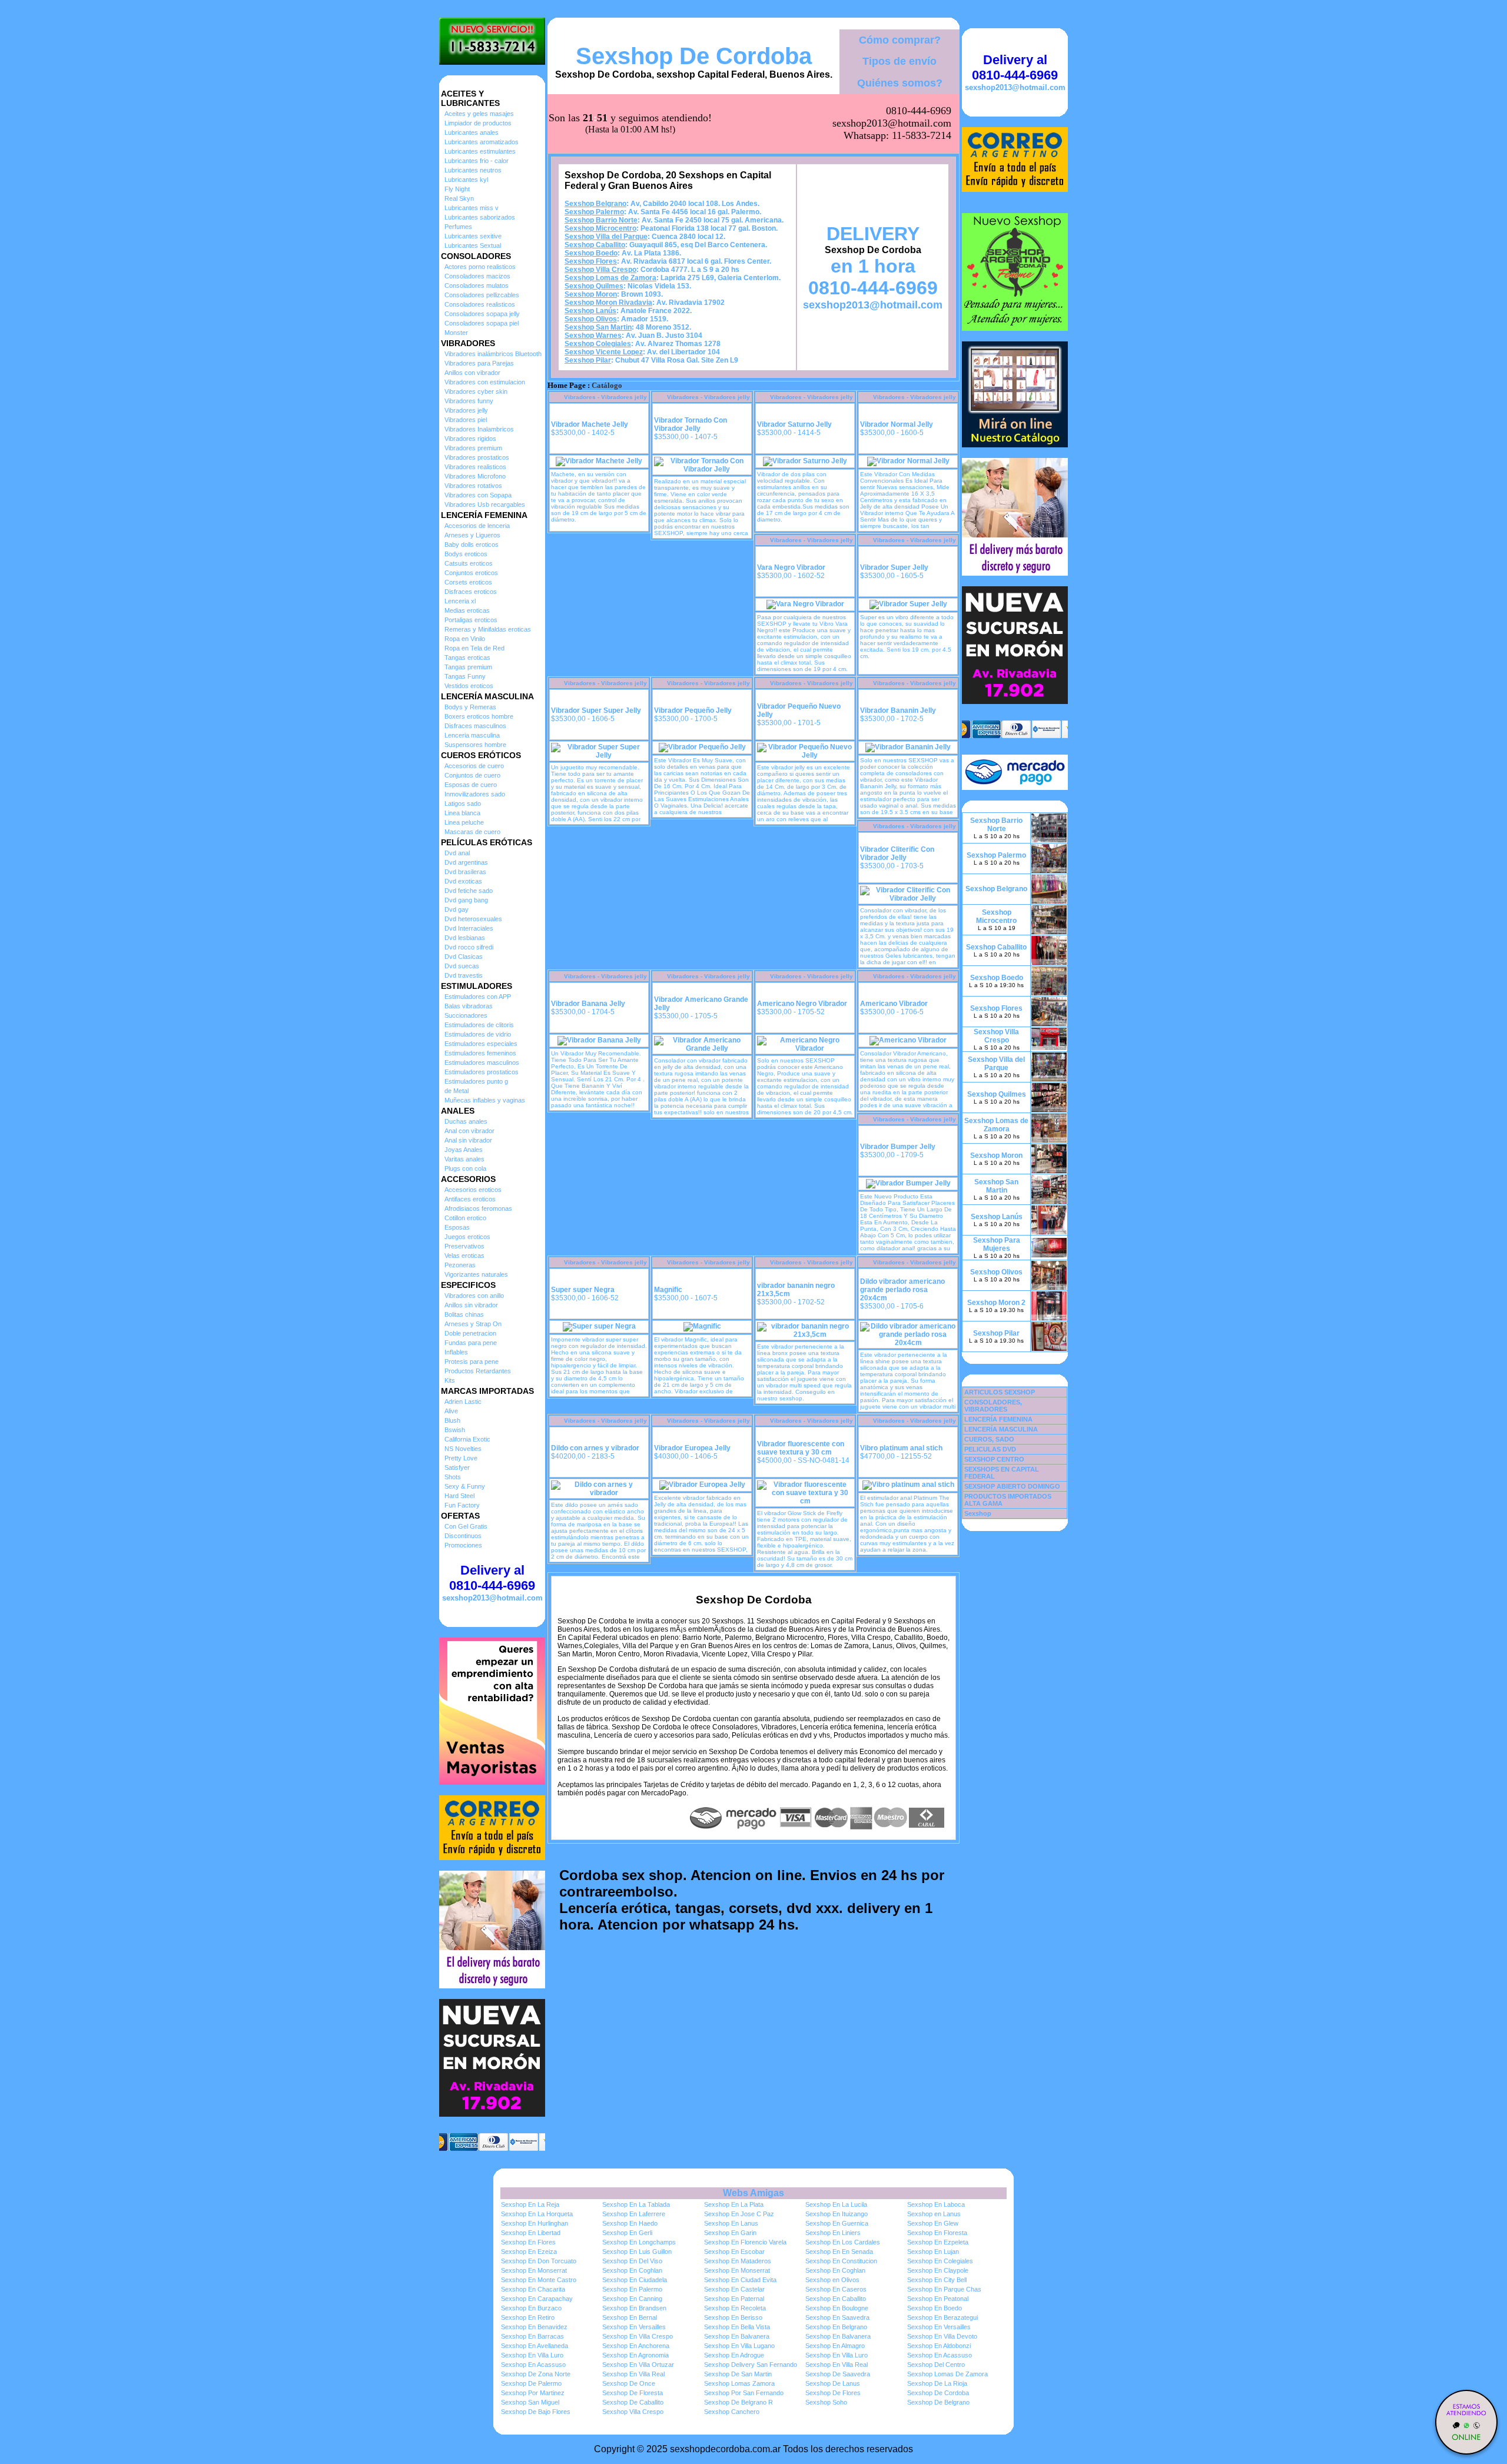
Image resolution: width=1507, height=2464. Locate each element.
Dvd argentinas (466, 862)
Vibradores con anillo (474, 1296)
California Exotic (467, 1439)
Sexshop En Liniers (833, 2233)
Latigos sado (463, 803)
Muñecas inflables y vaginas (485, 1100)
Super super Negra (583, 1290)
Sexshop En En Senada (839, 2252)
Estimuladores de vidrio (478, 1034)
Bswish (455, 1430)
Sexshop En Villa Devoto (942, 2336)
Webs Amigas (753, 2193)
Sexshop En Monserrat (534, 2270)
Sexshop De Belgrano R (738, 2402)
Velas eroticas (464, 1256)
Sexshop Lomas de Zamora (610, 278)
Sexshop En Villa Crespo (638, 2336)
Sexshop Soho (826, 2402)
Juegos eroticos (467, 1237)
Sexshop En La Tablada (636, 2204)
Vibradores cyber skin (476, 391)
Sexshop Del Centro (936, 2365)
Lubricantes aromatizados (482, 142)
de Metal (457, 1091)
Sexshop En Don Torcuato (539, 2261)
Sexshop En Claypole (938, 2270)
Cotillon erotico (465, 1218)
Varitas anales (464, 1159)
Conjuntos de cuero (472, 775)
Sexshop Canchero (732, 2412)
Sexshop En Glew (933, 2223)
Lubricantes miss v (472, 208)
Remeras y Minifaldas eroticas (488, 629)
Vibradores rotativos (473, 486)
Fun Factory (462, 1505)
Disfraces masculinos (475, 726)
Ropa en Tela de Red (474, 648)
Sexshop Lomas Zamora (739, 2383)
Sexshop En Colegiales (940, 2261)
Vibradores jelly (466, 410)
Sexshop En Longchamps (639, 2242)
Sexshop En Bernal (630, 2317)
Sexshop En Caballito (836, 2299)
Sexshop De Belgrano (938, 2402)
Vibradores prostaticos (477, 457)
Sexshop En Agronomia (635, 2355)
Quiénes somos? (900, 83)
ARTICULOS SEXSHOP (1000, 1392)
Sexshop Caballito (595, 245)
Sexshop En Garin (730, 2233)
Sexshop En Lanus (731, 2223)
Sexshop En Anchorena (636, 2346)
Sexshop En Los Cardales (843, 2242)
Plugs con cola (465, 1168)
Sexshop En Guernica (837, 2223)
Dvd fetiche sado (469, 891)
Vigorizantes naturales (476, 1274)
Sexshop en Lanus (934, 2214)
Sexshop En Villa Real (837, 2365)
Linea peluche (464, 822)
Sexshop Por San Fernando (744, 2393)
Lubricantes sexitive (473, 236)
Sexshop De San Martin (738, 2374)
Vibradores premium (473, 448)
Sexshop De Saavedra (838, 2374)
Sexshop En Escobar (734, 2252)
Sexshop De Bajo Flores (536, 2412)
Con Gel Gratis (466, 1526)
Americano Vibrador (894, 1004)
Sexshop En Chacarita (533, 2289)
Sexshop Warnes (593, 336)
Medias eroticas (467, 610)
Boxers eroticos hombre (479, 716)
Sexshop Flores (591, 261)
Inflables (456, 1352)
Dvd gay (457, 909)
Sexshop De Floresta (633, 2393)
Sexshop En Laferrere (634, 2214)
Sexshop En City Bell (937, 2280)
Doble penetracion (470, 1333)
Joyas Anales (464, 1150)
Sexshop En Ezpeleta (938, 2242)
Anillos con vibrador (472, 373)
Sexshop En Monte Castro (539, 2280)
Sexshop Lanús (590, 311)
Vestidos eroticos (469, 686)
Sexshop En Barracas (532, 2336)
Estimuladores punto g (476, 1081)
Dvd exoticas (463, 881)
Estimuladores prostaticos (482, 1072)
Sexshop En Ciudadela (635, 2280)
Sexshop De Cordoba (694, 56)
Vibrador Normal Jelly (897, 424)
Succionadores (466, 1015)
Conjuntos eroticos (471, 573)
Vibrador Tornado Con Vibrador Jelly (691, 424)
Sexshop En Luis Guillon (637, 2252)
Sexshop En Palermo (632, 2289)
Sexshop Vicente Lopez (604, 352)
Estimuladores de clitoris (479, 1025)
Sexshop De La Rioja (937, 2383)
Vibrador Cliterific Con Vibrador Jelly (897, 854)
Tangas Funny (465, 676)
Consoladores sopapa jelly (482, 314)
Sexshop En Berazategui (942, 2317)
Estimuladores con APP (478, 997)
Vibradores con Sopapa (478, 495)
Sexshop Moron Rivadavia (608, 303)
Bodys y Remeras (470, 707)
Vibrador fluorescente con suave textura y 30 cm (801, 1448)
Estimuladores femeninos (480, 1053)
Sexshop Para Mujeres (997, 1244)
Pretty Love (461, 1458)
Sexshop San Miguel (530, 2402)
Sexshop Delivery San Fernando (751, 2365)
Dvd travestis (464, 975)
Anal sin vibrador (468, 1140)
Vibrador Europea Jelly (692, 1448)
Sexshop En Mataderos (738, 2261)
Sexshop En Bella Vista (737, 2327)
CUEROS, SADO (989, 1439)
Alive (451, 1411)
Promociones (463, 1545)
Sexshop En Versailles (634, 2327)
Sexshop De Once (629, 2383)
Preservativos (464, 1246)
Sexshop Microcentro (600, 228)
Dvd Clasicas (464, 957)
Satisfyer (457, 1467)
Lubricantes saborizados (480, 217)
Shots (453, 1477)
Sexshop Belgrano (595, 204)
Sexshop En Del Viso (632, 2261)
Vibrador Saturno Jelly (794, 424)
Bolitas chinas (464, 1314)
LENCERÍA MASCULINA (1001, 1429)
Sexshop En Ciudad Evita (740, 2280)
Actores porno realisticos (480, 267)
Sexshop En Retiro (528, 2317)
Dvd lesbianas (465, 938)
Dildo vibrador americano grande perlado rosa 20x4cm (902, 1290)
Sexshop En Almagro (835, 2346)
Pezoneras (460, 1265)
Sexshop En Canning (632, 2299)
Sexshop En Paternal (734, 2299)
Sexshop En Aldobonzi (939, 2346)
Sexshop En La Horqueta (537, 2214)
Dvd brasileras (465, 872)
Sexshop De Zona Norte (536, 2374)
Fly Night (457, 189)
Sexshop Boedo (591, 253)
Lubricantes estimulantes (480, 151)
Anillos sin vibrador (471, 1305)
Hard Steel (459, 1496)
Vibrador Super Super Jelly (596, 710)
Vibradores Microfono (475, 476)
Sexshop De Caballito (633, 2402)
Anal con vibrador (469, 1131)
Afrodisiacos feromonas (478, 1208)
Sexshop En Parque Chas (944, 2289)
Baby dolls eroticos (472, 544)
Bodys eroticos (466, 554)
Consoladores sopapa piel (482, 323)
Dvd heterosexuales (473, 919)
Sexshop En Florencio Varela (745, 2242)
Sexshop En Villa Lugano (739, 2346)
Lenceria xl (460, 601)
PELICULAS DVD (990, 1449)
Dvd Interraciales (469, 928)
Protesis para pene (472, 1361)
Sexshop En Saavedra (837, 2317)
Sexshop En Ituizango (837, 2214)
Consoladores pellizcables (482, 295)
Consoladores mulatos (477, 285)
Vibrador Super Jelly (894, 567)
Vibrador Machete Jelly (590, 424)
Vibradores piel (466, 420)
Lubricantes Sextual (473, 245)
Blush (452, 1420)
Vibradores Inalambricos (479, 429)
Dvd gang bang (466, 900)
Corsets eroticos (468, 582)
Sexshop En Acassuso (940, 2355)
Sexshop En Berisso (733, 2317)
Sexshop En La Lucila (836, 2204)
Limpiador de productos (478, 123)
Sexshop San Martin (598, 327)
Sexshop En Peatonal (938, 2299)
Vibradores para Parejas (479, 363)
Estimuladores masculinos (482, 1062)
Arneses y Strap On (473, 1324)
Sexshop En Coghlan (632, 2270)
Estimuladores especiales (481, 1044)
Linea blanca (462, 813)
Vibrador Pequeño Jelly (693, 710)
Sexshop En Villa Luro (532, 2355)
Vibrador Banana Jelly (588, 1004)
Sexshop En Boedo (935, 2308)
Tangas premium (468, 667)
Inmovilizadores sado (475, 794)
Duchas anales (466, 1121)
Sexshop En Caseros (836, 2289)
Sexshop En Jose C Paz (739, 2214)
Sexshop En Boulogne (837, 2308)
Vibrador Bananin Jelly (898, 710)
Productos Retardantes (478, 1371)
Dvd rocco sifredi (469, 947)
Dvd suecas (462, 966)
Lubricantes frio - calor (477, 161)
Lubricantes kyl (466, 180)
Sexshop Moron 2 (996, 1303)
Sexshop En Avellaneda (535, 2346)
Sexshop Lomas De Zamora (947, 2374)
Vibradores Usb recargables (485, 504)
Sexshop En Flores (528, 2242)
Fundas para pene (471, 1343)
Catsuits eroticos (469, 563)
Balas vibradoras (469, 1006)
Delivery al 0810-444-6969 (492, 1578)
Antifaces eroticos (470, 1199)
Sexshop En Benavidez (534, 2327)
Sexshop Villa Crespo (600, 270)
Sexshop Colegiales (598, 344)
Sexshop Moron (591, 294)
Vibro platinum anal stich (901, 1448)
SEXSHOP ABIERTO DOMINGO (1012, 1486)
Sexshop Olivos (591, 319)
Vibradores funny (469, 401)
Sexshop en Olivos (832, 2280)
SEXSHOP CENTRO (994, 1459)
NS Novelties (463, 1449)
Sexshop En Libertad (531, 2233)
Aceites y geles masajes (479, 114)
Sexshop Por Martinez (533, 2393)
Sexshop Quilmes (594, 286)
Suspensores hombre (475, 745)
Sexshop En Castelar (734, 2289)
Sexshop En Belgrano (836, 2327)
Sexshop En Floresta (937, 2233)
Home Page (567, 386)
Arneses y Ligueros (472, 535)
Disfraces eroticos (471, 592)
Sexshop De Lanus (833, 2383)
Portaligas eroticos (471, 620)
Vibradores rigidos (470, 439)
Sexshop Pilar (588, 360)
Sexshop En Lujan (933, 2252)
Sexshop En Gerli (627, 2233)
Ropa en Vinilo (465, 639)
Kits (450, 1380)
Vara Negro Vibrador (791, 567)
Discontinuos (463, 1536)
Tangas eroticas (467, 657)
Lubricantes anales (472, 132)
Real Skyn (459, 198)
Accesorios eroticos (473, 1190)
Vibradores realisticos (475, 467)
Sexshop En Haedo (630, 2223)
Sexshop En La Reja (530, 2204)
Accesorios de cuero (474, 766)
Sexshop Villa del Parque (606, 237)
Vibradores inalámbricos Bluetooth (493, 354)
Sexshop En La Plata (734, 2204)
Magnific (668, 1290)
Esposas (457, 1227)
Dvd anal (457, 853)
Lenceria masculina (472, 735)
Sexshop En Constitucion (841, 2261)
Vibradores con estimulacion (485, 382)
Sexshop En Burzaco (531, 2308)
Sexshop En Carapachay (537, 2299)
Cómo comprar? (900, 40)
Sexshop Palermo (594, 212)
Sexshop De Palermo (531, 2383)
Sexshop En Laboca (936, 2204)
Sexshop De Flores (833, 2393)
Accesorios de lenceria (477, 526)
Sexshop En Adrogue (734, 2355)
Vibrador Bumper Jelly (898, 1147)
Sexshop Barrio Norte (601, 220)
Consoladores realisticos (480, 304)
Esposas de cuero (471, 785)
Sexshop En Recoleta (735, 2308)
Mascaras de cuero (472, 832)
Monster (456, 333)
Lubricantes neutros (473, 170)
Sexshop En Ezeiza (529, 2252)
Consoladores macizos (477, 276)
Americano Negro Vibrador (802, 1004)
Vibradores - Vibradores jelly (605, 397)
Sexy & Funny (465, 1486)
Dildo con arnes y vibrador (595, 1448)
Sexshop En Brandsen (634, 2308)
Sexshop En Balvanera (737, 2336)
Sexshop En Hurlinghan (535, 2223)
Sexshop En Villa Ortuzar (638, 2365)
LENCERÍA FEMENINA (998, 1419)
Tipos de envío (899, 61)
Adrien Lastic (463, 1402)
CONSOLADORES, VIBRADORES (993, 1406)
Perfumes (458, 227)
